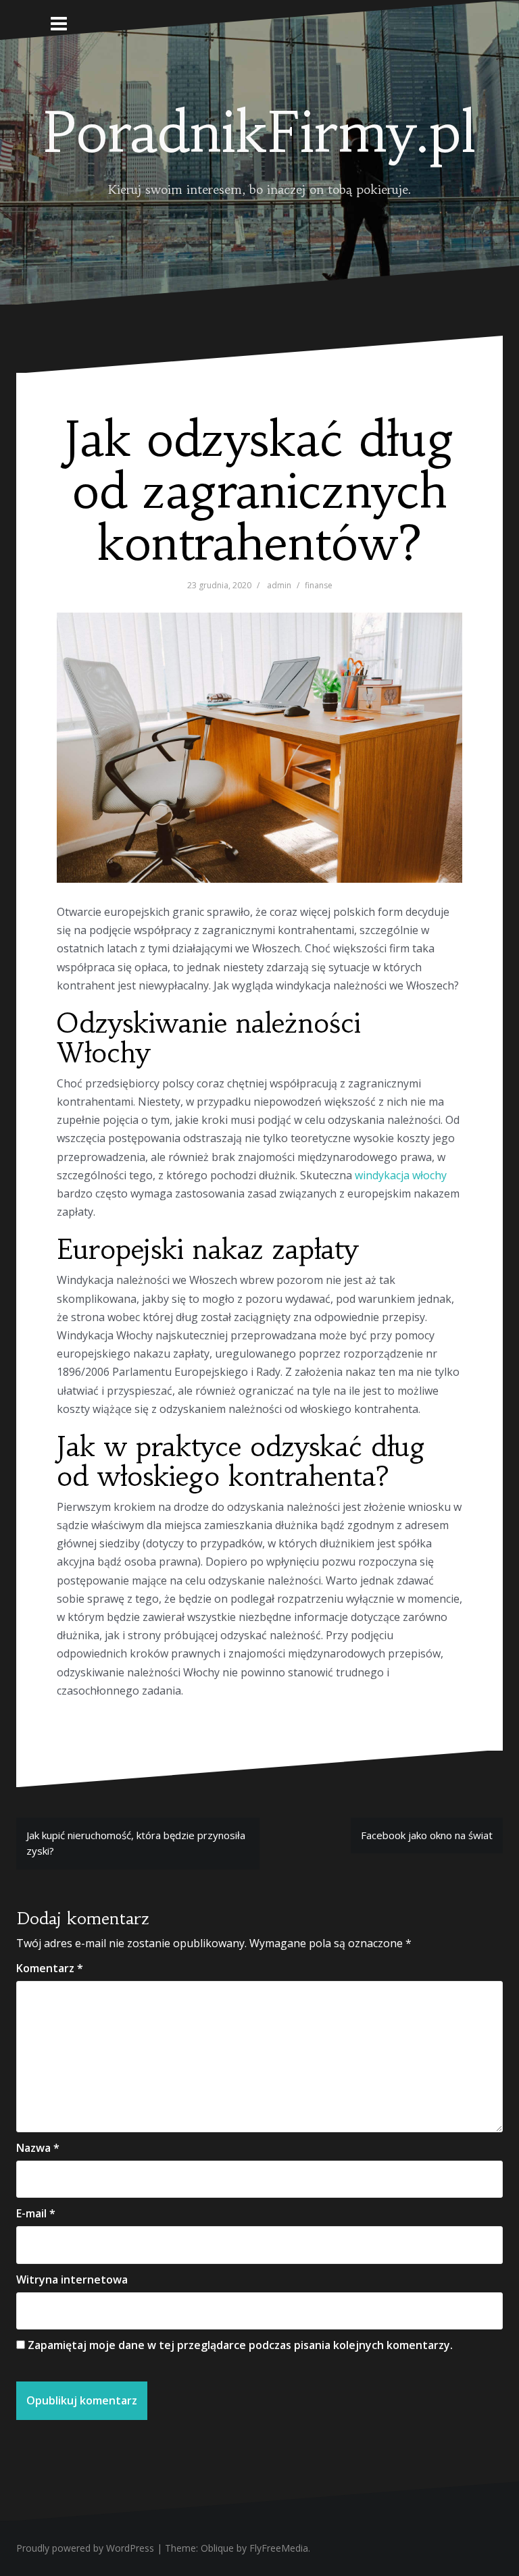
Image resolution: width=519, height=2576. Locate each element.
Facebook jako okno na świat (427, 1835)
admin (279, 585)
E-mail (36, 2213)
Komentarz (50, 1968)
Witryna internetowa (72, 2279)
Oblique (217, 2548)
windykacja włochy (401, 1175)
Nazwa (38, 2148)
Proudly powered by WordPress (85, 2548)
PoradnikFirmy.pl (259, 132)
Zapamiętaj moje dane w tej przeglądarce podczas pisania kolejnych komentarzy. (240, 2345)
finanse (319, 585)
